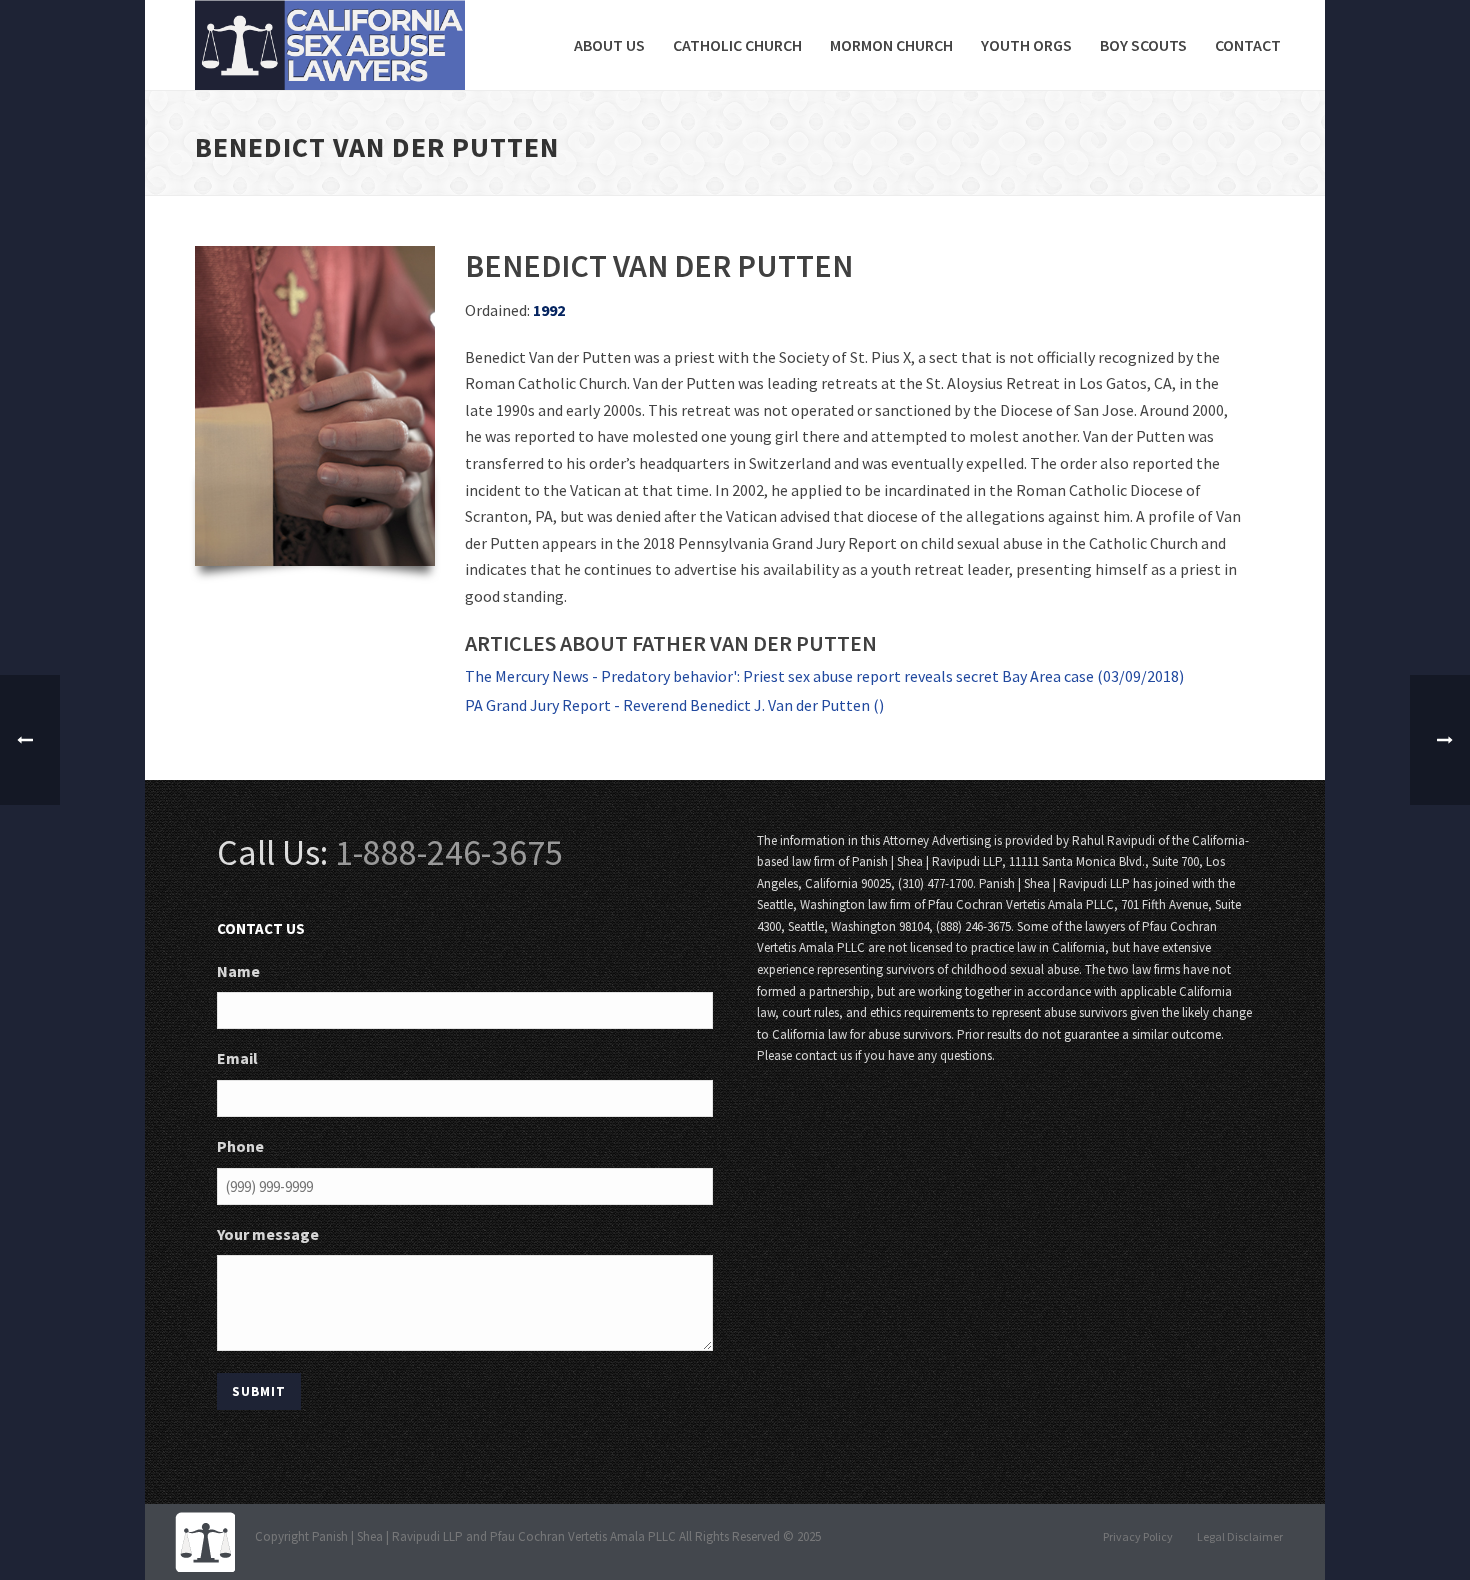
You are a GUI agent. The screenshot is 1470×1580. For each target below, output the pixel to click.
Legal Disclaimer (1240, 1536)
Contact (1248, 45)
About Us (609, 45)
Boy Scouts (1143, 45)
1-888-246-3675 (449, 852)
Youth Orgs (1026, 45)
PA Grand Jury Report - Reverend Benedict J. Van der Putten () (674, 705)
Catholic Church (737, 45)
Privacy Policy (1138, 1536)
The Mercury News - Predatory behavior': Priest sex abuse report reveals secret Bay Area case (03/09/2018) (824, 676)
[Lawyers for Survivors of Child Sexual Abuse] (205, 1540)
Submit (259, 1391)
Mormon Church (891, 45)
